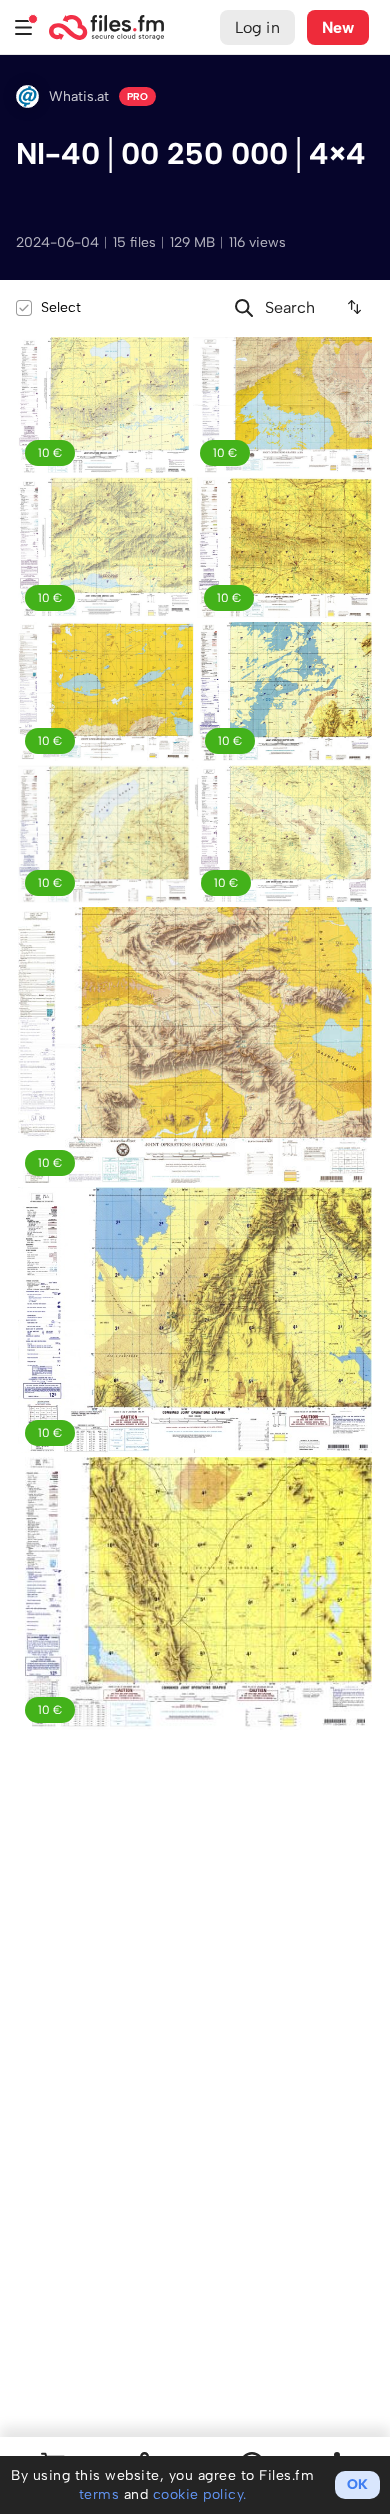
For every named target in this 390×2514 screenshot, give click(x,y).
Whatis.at (79, 96)
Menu (24, 27)
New (338, 27)
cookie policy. (200, 2494)
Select (61, 307)
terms (99, 2494)
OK (357, 2484)
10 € (50, 453)
